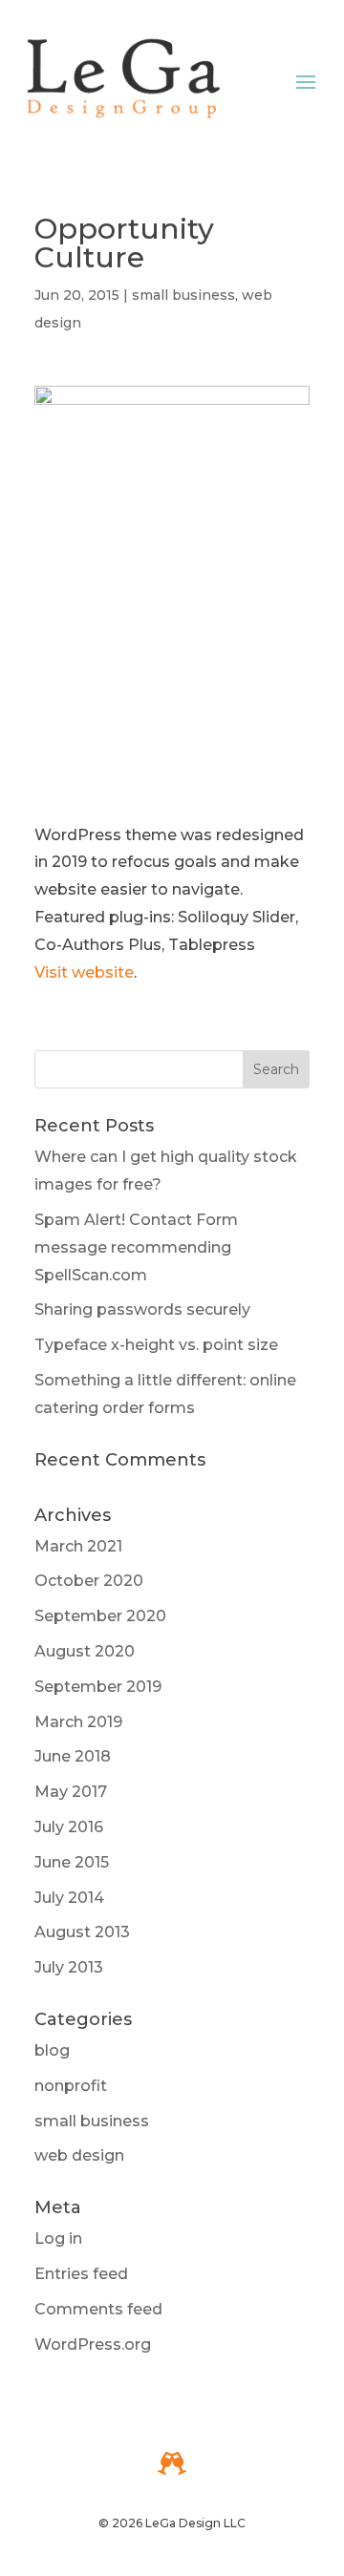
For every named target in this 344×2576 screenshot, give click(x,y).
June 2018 (73, 1756)
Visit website (84, 972)
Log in (58, 2238)
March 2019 (78, 1722)
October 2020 (89, 1581)
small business (183, 295)
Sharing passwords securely (142, 1309)
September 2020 (100, 1616)
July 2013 (69, 1967)
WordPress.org (93, 2344)
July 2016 (69, 1827)
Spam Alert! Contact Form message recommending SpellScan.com (136, 1247)
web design (79, 2155)
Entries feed (81, 2274)
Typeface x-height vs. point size (156, 1345)
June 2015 (72, 1862)
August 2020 (85, 1651)
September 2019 (98, 1687)
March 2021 (78, 1546)
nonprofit (71, 2086)
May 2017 (71, 1792)
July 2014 (69, 1898)
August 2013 (82, 1932)
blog (52, 2050)
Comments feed (98, 2309)
